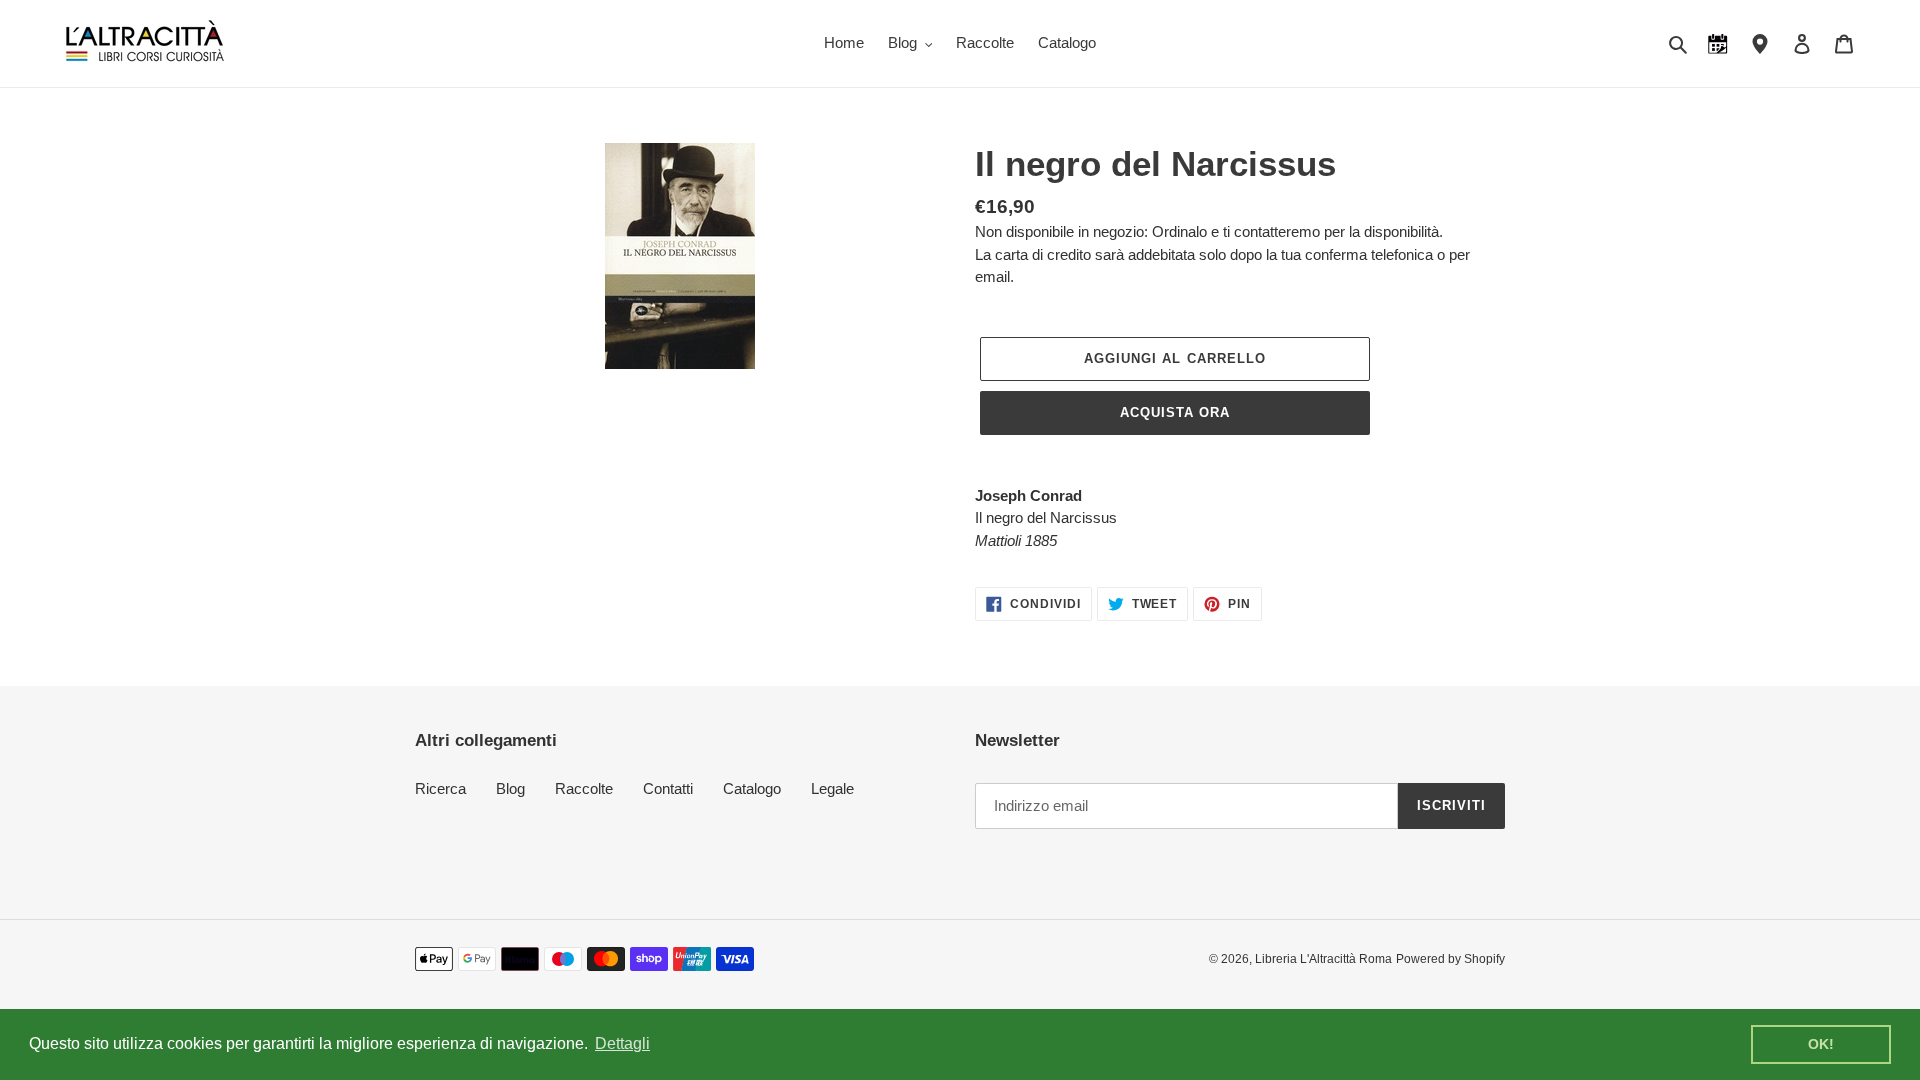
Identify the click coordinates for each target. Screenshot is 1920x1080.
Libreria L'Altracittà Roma (1323, 959)
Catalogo (752, 788)
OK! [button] (1821, 1044)
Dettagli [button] (622, 1043)
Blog (510, 788)
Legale (832, 788)
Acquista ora (1175, 412)
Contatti (668, 788)
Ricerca (440, 788)
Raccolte (584, 788)
